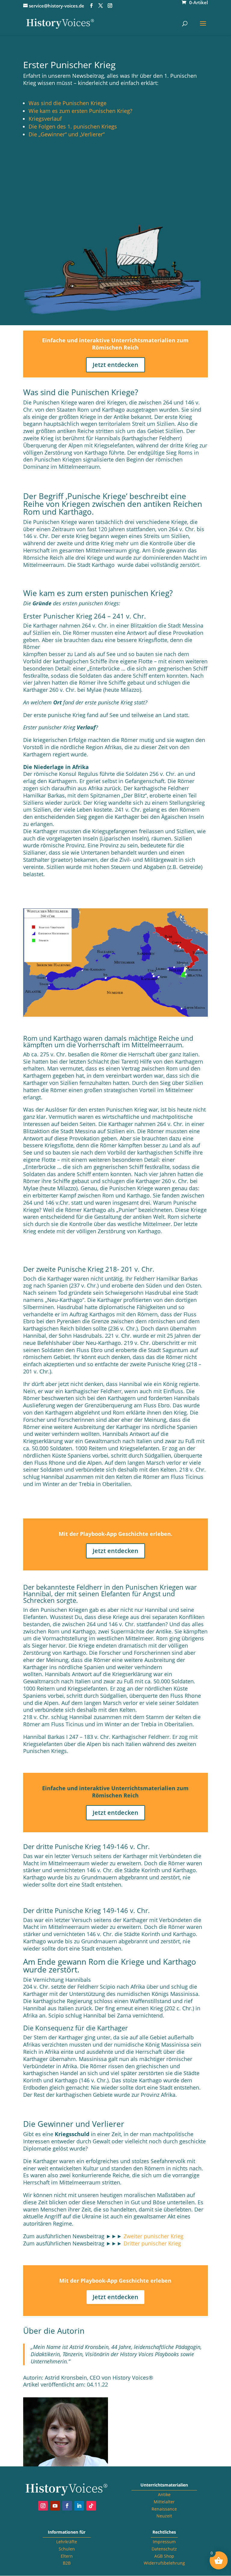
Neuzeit (164, 2516)
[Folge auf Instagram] (43, 2506)
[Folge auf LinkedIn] (79, 2506)
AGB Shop (164, 2556)
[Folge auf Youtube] (55, 2506)
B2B (67, 2563)
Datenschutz (164, 2549)
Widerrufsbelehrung (164, 2563)
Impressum (164, 2542)
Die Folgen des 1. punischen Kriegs (73, 126)
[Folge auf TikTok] (91, 2506)
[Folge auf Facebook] (67, 2506)
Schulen (67, 2549)
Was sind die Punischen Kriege (68, 103)
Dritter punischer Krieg (152, 2243)
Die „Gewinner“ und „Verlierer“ (67, 134)
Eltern (67, 2556)
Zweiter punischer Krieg (154, 2236)
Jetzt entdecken (115, 365)
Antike (164, 2494)
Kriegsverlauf (45, 119)
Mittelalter (164, 2502)
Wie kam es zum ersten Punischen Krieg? (80, 111)
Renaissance (164, 2509)
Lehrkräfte (67, 2542)
